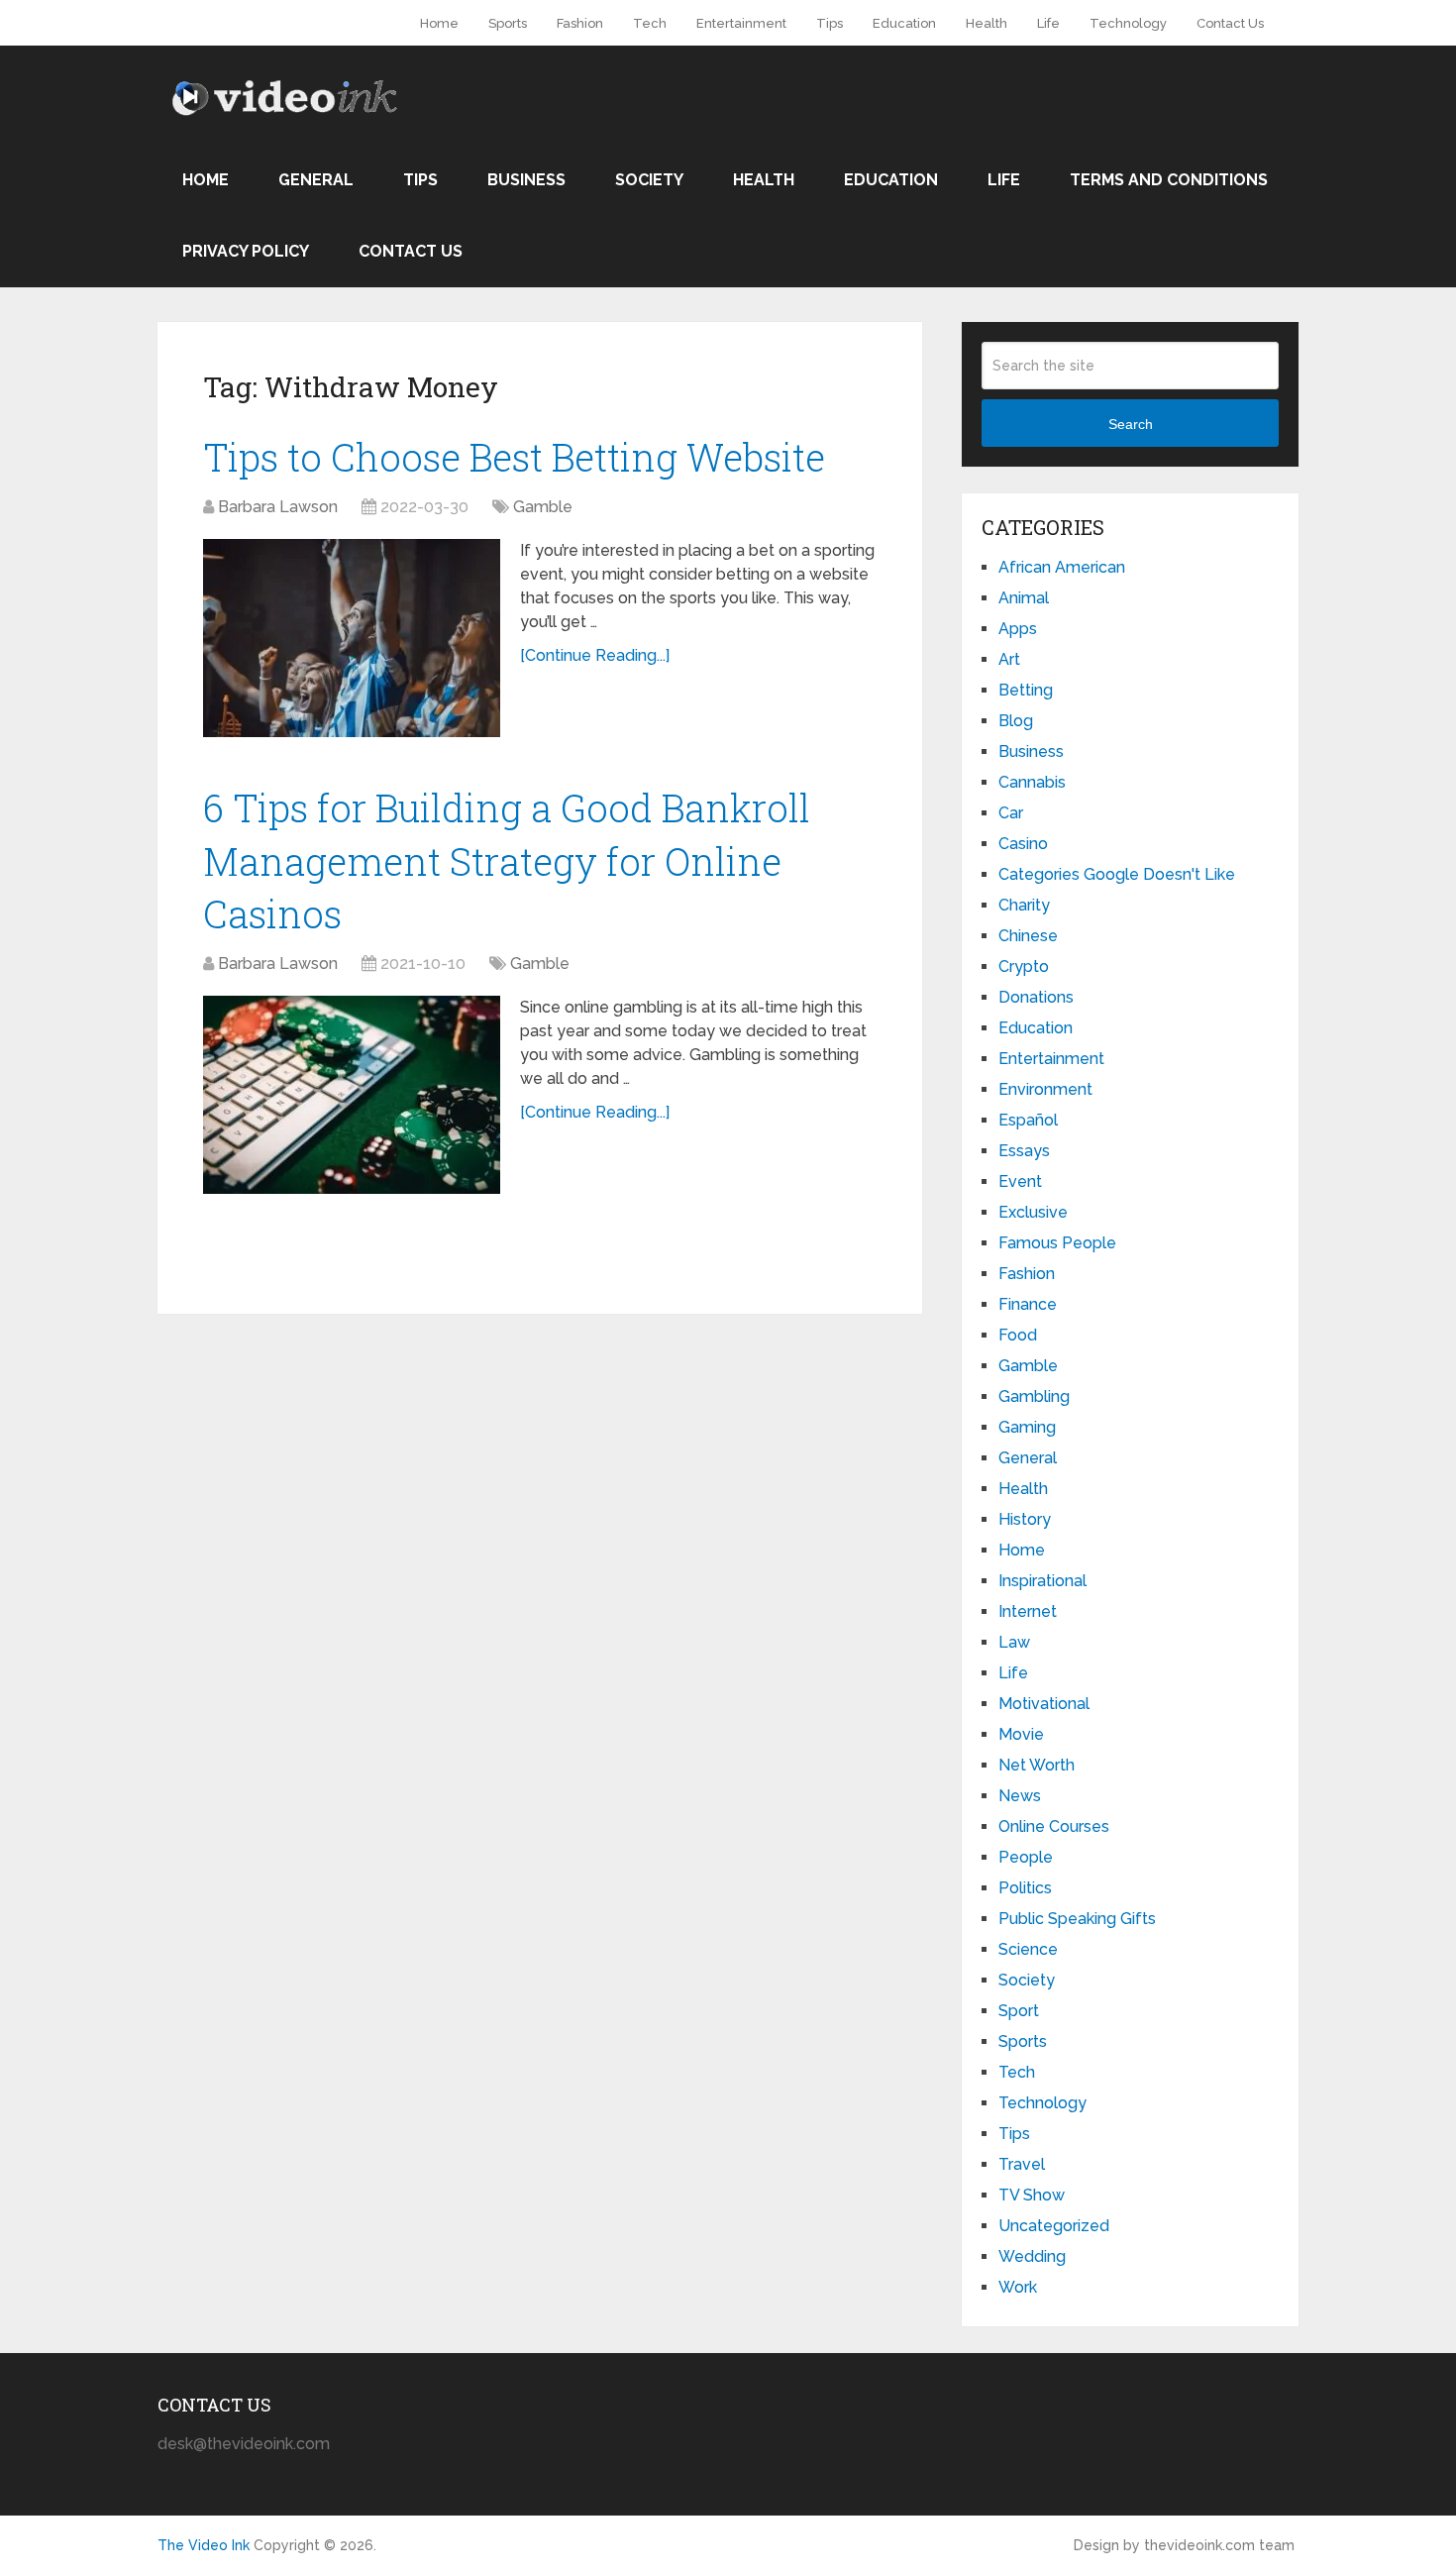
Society (649, 180)
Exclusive (1033, 1212)
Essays (1024, 1151)
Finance (1028, 1304)
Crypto (1024, 966)
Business (526, 180)
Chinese (1028, 936)
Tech (650, 23)
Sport (1019, 2011)
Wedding (1032, 2256)
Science (1028, 1949)
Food (1018, 1335)
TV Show (1032, 2195)
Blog (1016, 721)
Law (1014, 1642)
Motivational (1044, 1704)
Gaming (1027, 1427)
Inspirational (1042, 1581)
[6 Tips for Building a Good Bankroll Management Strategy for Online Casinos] (352, 1095)
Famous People (1057, 1243)
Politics (1025, 1888)
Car (1011, 813)
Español (1028, 1120)
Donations (1036, 997)
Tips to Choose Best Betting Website (514, 457)
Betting (1026, 690)
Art (1009, 659)
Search (1131, 424)
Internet (1028, 1611)
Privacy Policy (246, 251)
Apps (1018, 629)
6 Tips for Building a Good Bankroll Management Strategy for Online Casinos (507, 860)
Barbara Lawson (278, 507)
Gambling (1034, 1396)
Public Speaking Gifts (1077, 1919)
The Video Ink (204, 2545)
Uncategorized (1054, 2226)
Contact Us (1230, 23)
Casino (1023, 844)
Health (987, 23)
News (1020, 1796)
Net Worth (1037, 1765)
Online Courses (1054, 1826)
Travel (1022, 2164)
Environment (1045, 1089)
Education (904, 23)
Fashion (580, 23)
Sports (508, 23)
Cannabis (1032, 782)
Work (1018, 2287)
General (316, 180)
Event (1020, 1181)
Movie (1021, 1734)
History (1025, 1519)
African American (1062, 567)
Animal (1024, 598)
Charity (1024, 905)
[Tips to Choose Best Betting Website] (352, 638)
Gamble (543, 507)
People (1026, 1857)
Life (1048, 23)
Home (439, 23)
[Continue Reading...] (595, 655)
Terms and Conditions (1169, 180)
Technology (1128, 23)
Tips (830, 23)
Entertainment (741, 23)
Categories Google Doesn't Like (1117, 874)
